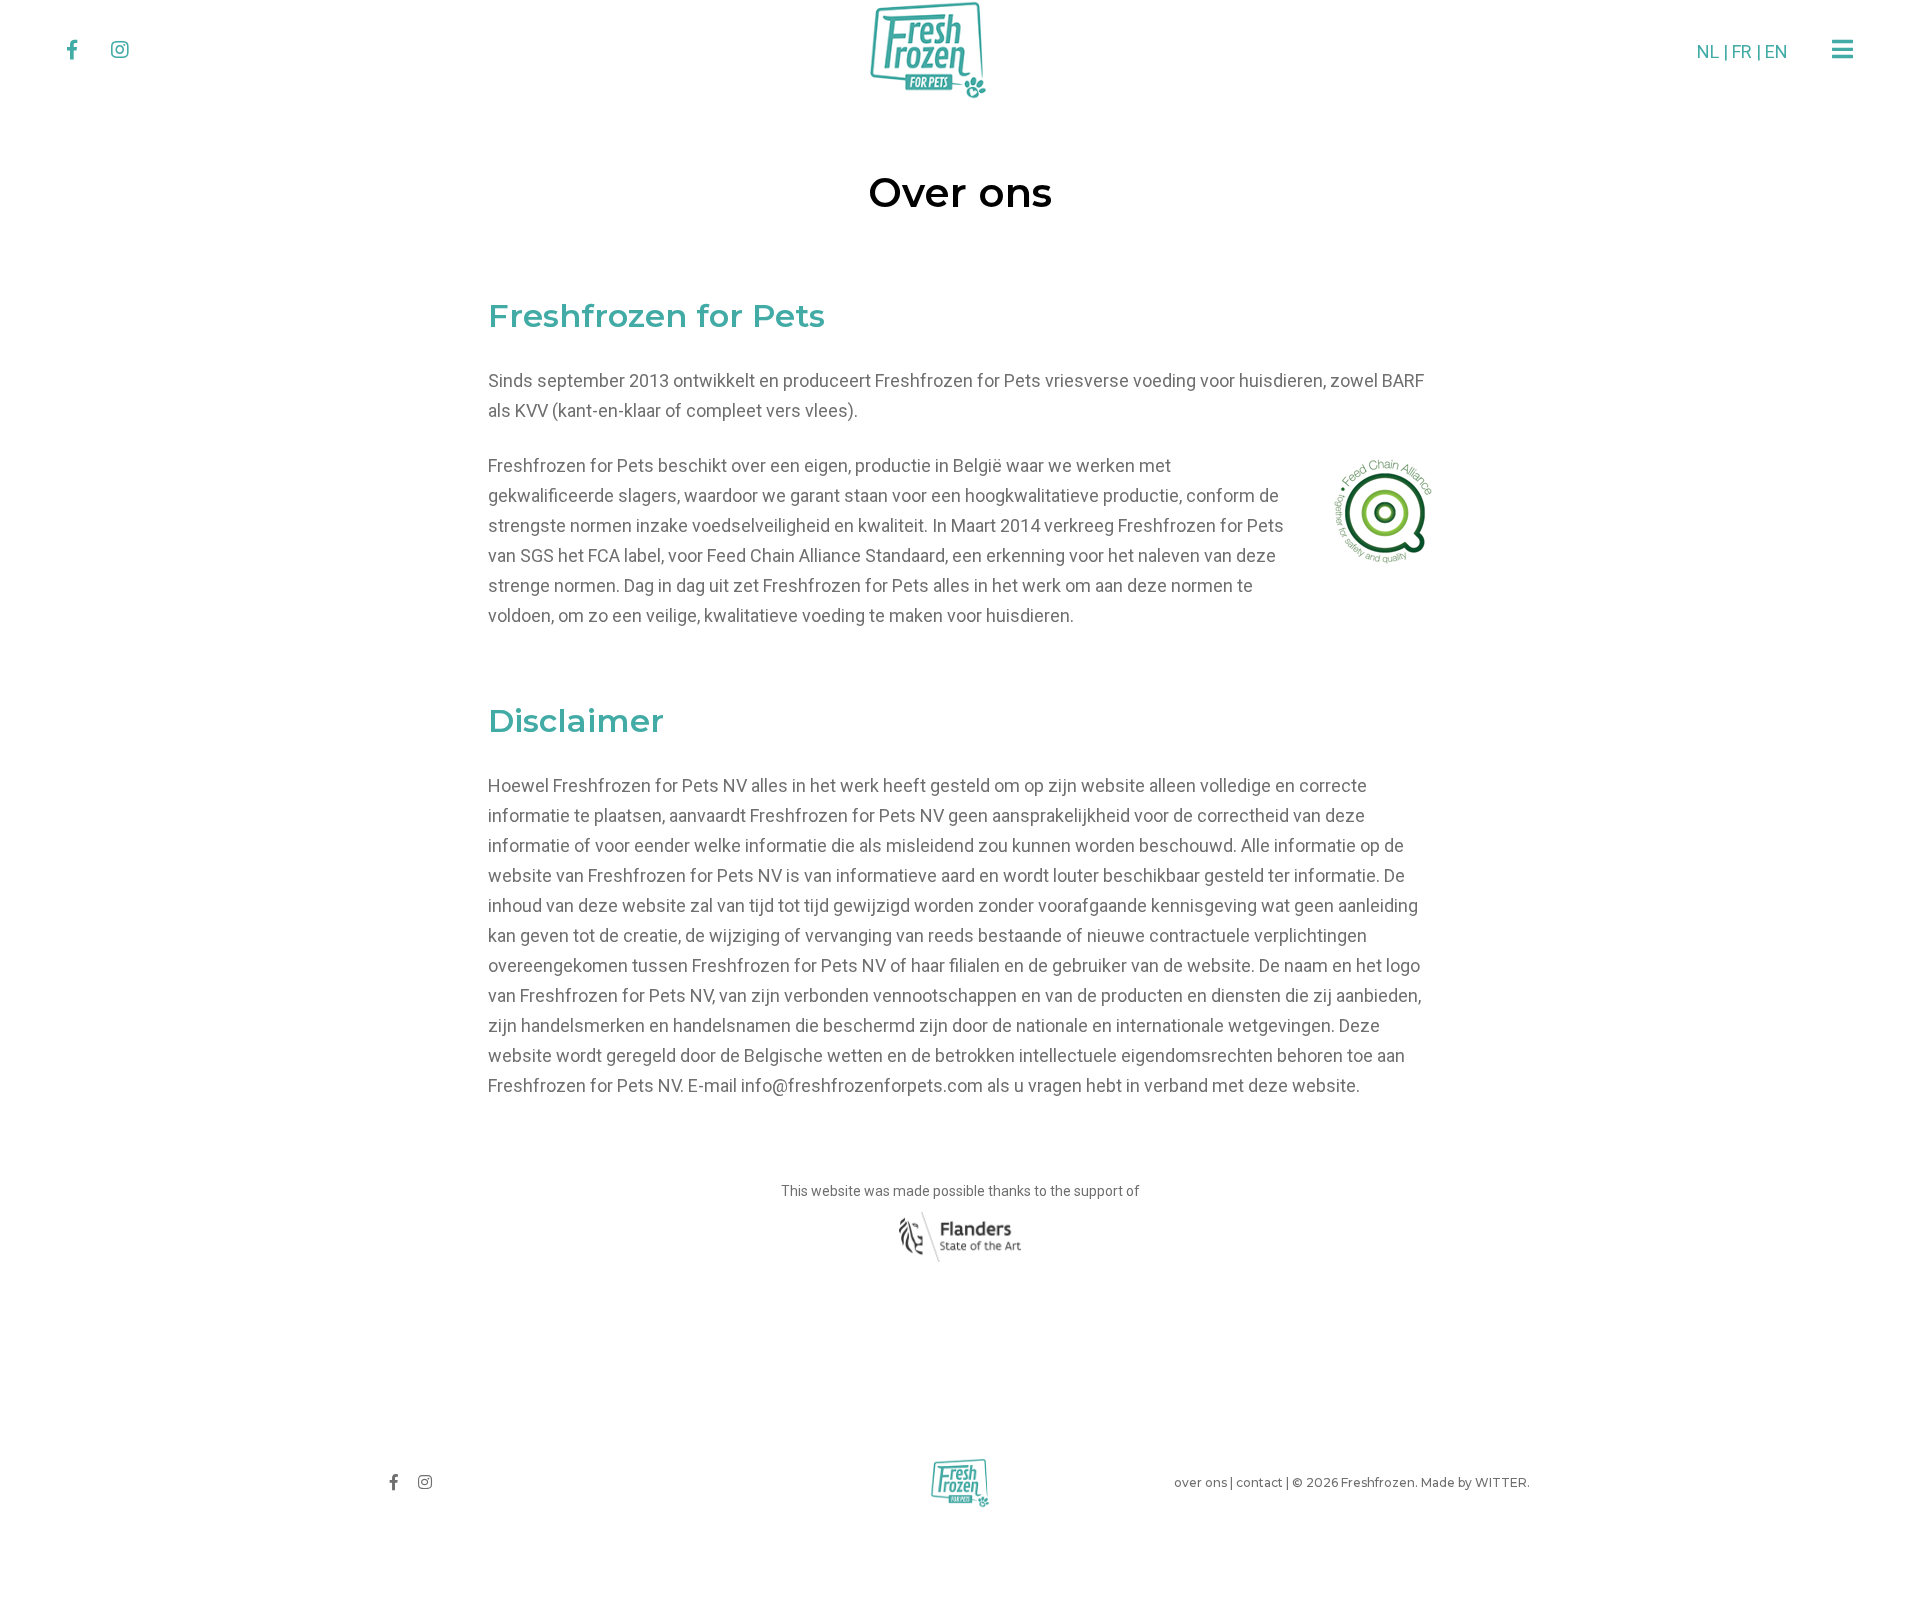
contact (1259, 1482)
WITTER (1501, 1482)
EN (1776, 51)
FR (1742, 51)
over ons (1200, 1482)
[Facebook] (72, 50)
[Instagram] (120, 50)
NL (1708, 51)
